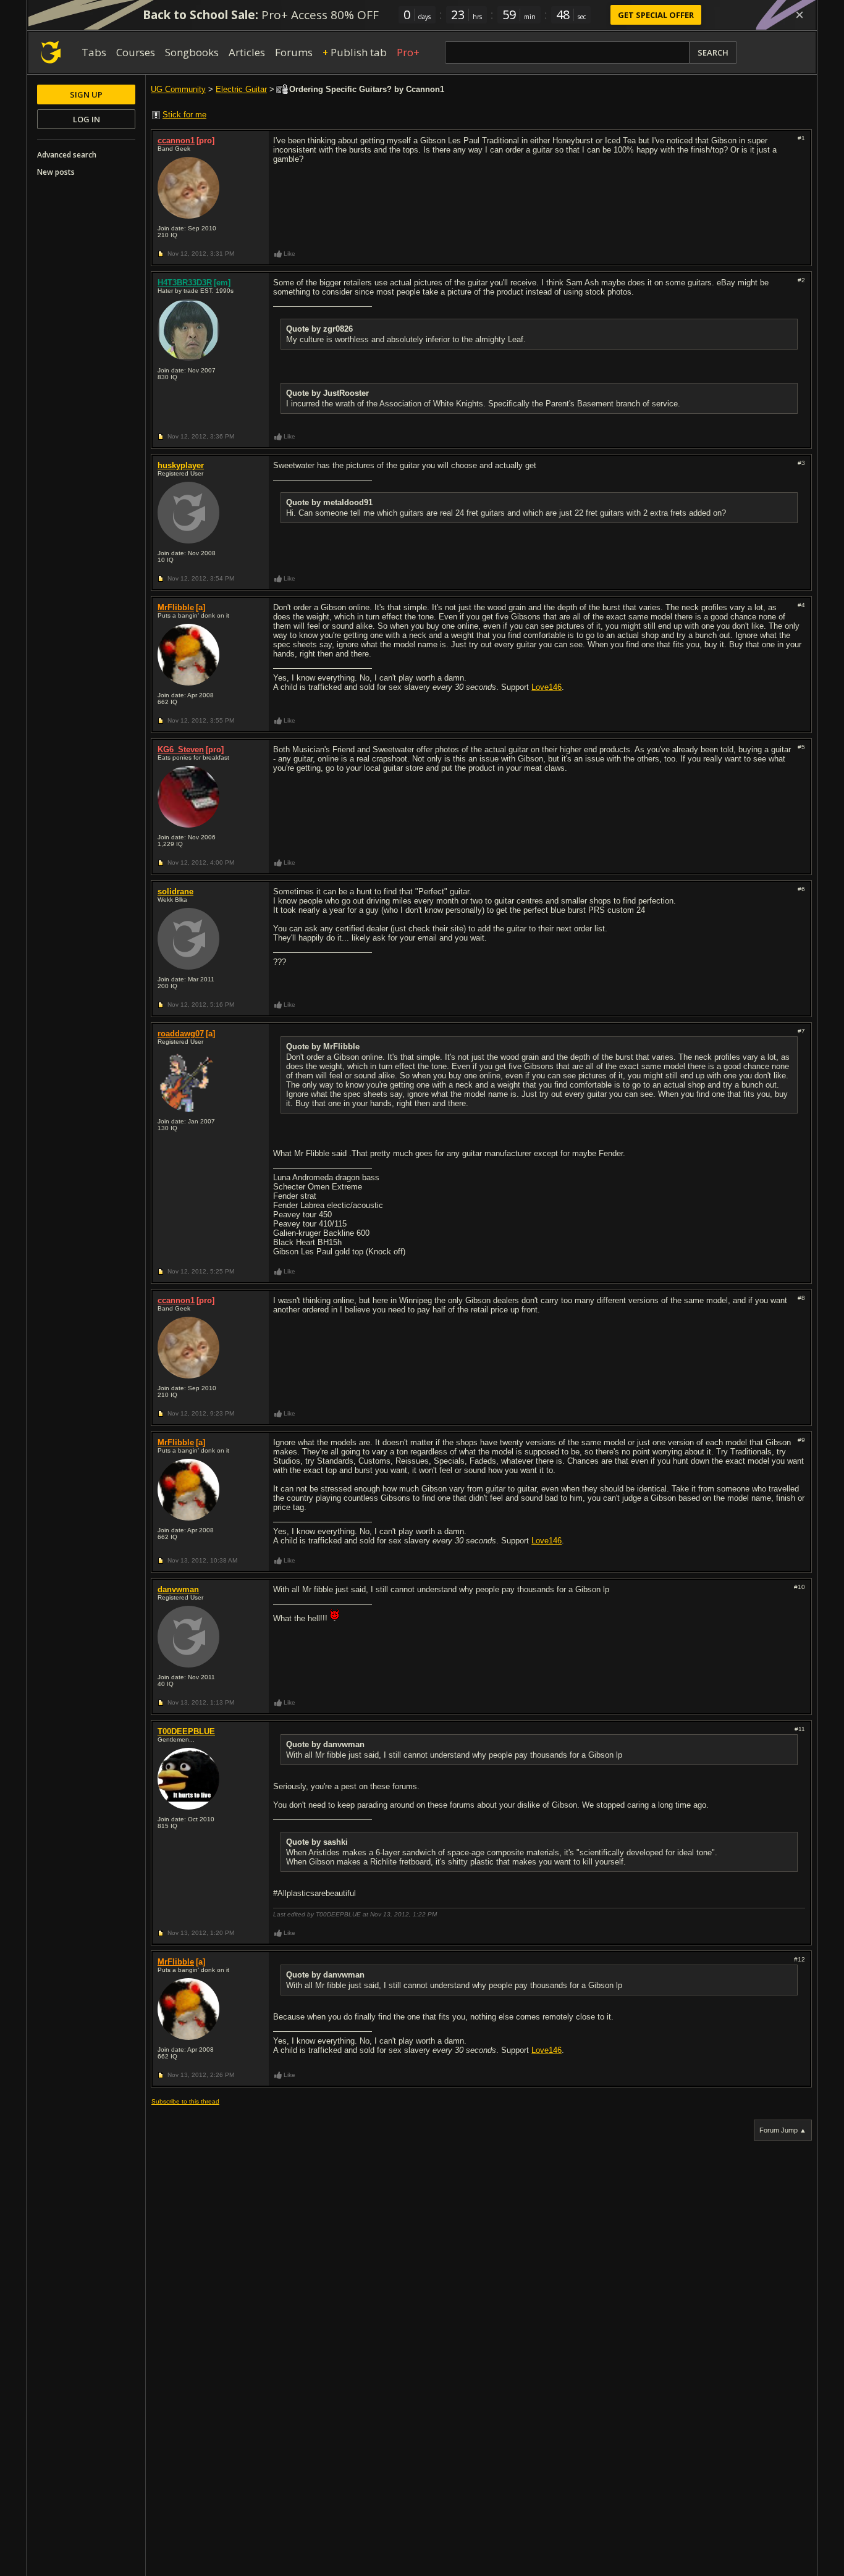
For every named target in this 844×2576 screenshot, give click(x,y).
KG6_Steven (181, 749)
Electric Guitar (241, 89)
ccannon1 (176, 141)
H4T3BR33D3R (185, 283)
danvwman (178, 1589)
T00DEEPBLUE (186, 1731)
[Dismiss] (800, 15)
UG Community (178, 89)
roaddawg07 (181, 1034)
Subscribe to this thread (185, 2101)
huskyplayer (181, 465)
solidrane (175, 892)
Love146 (546, 687)
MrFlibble (176, 607)
